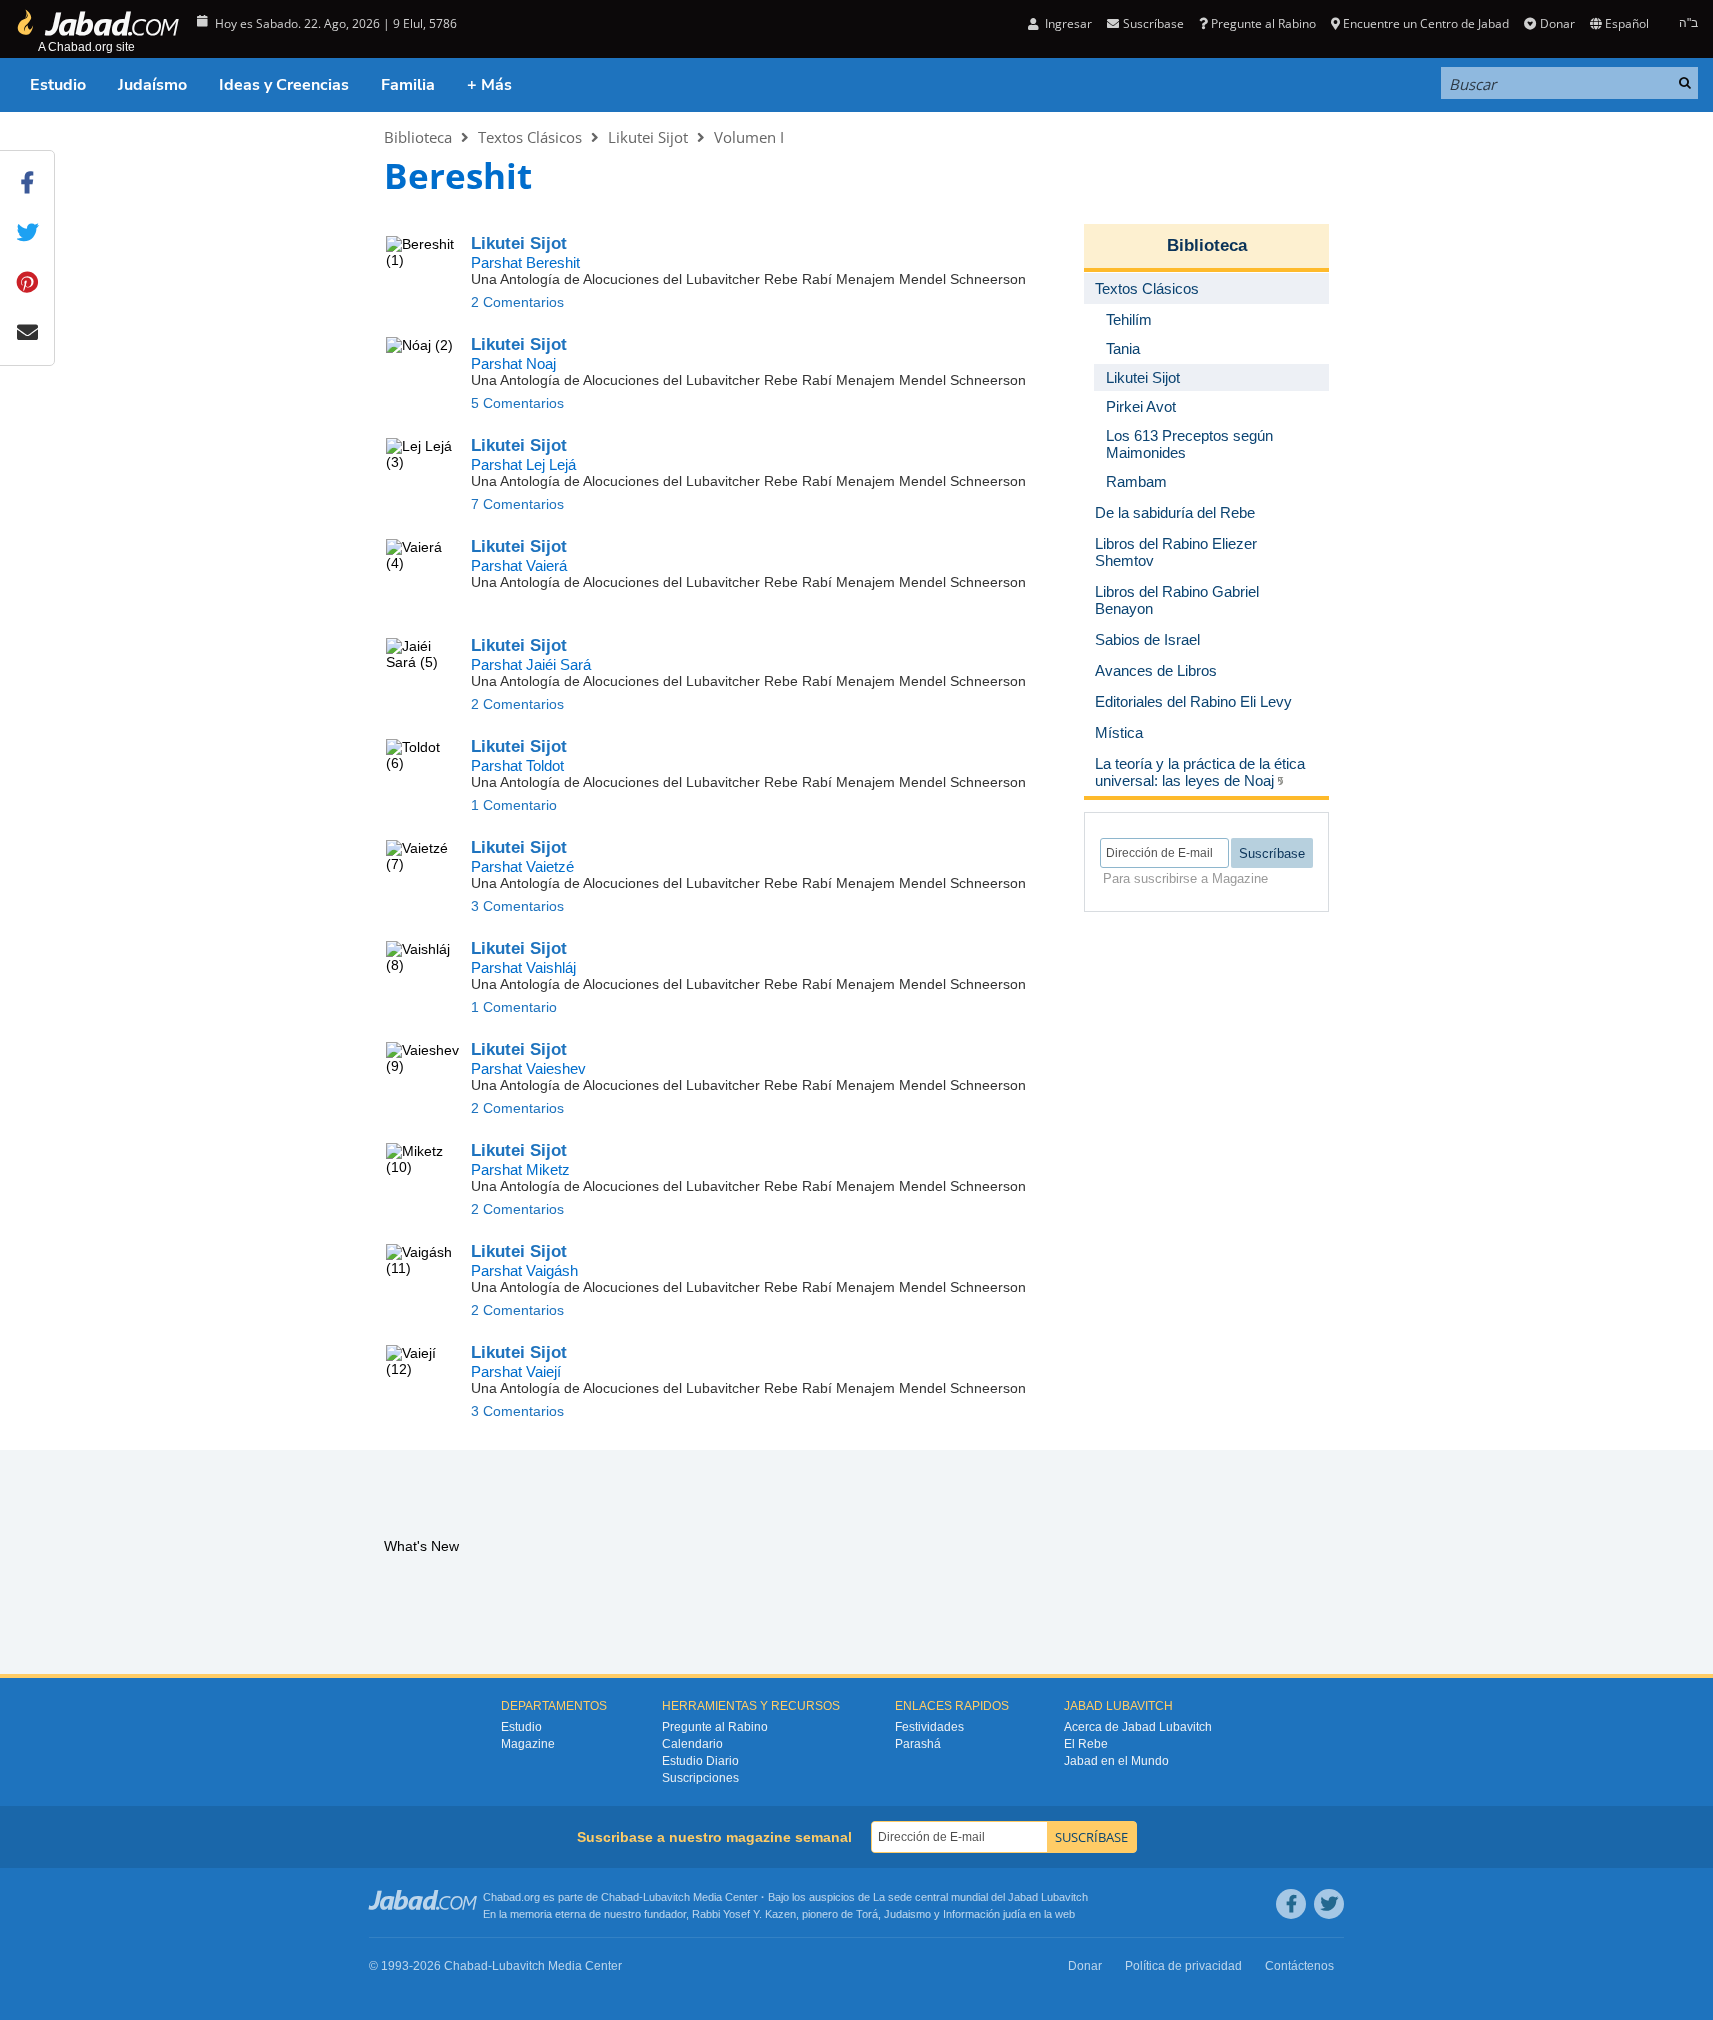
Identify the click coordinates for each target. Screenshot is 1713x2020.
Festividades (929, 1727)
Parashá (918, 1744)
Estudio (58, 85)
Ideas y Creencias (284, 85)
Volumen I (749, 137)
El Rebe (1086, 1744)
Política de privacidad (1183, 1966)
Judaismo (907, 1914)
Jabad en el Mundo (1116, 1761)
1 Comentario (514, 805)
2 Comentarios (517, 302)
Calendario (692, 1744)
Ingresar (1067, 23)
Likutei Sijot (648, 137)
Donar (1557, 23)
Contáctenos (1299, 1966)
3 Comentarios (517, 906)
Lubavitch (666, 1897)
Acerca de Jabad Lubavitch (1138, 1727)
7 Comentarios (517, 504)
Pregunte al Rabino (1263, 23)
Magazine (528, 1744)
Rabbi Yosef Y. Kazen (744, 1914)
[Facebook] (1291, 1904)
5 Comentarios (517, 403)
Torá (867, 1914)
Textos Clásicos (530, 137)
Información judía (986, 1914)
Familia (408, 85)
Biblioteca (418, 137)
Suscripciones (700, 1778)
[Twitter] (1329, 1904)
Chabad (620, 1897)
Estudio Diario (700, 1761)
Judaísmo (152, 85)
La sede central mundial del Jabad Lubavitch (980, 1897)
